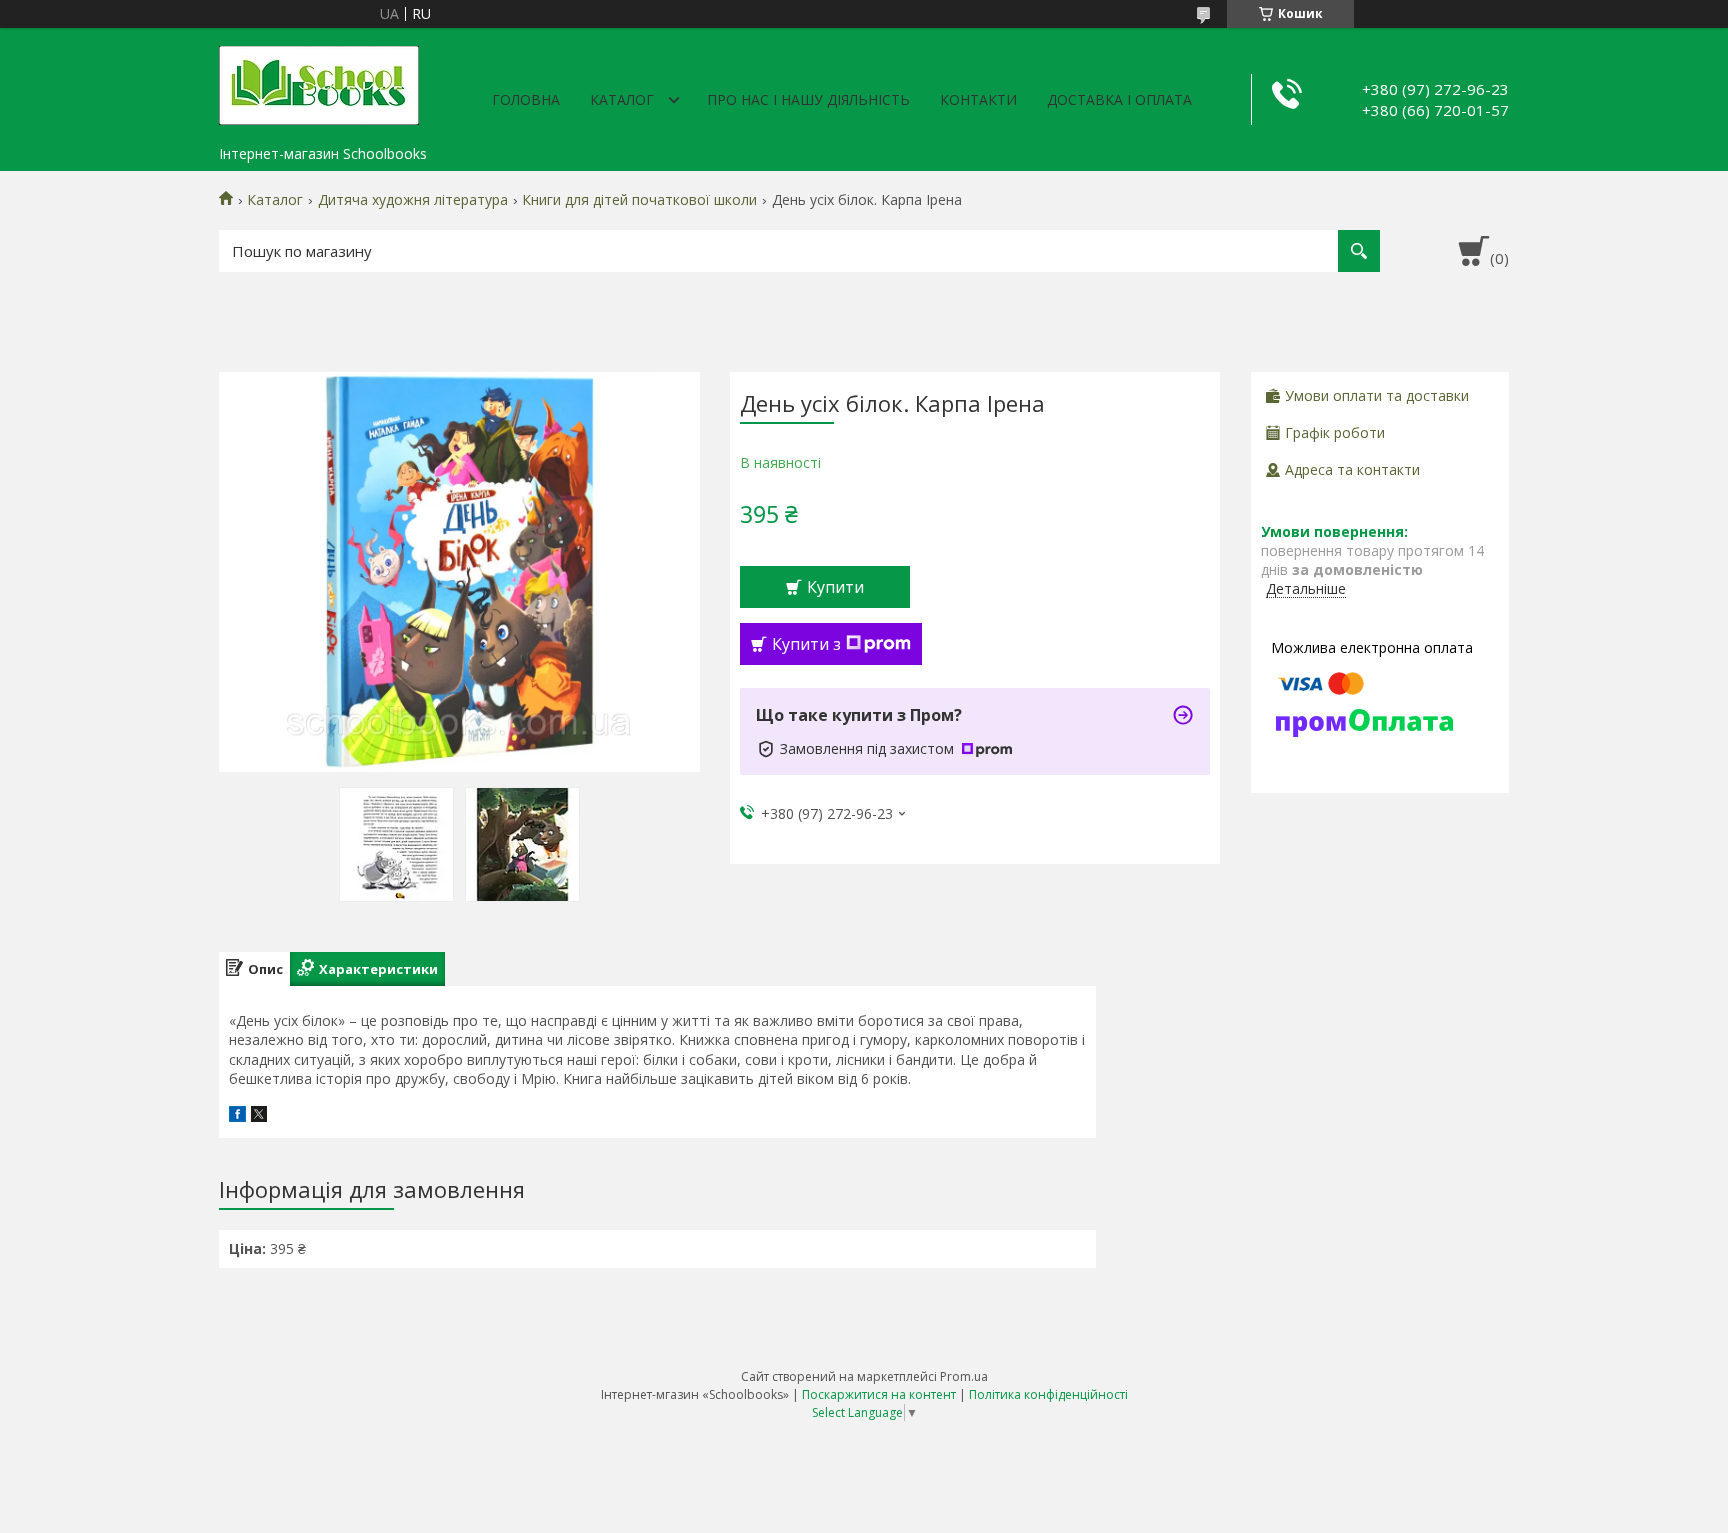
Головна (526, 99)
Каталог (622, 99)
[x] (259, 1116)
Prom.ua (964, 1376)
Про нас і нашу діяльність (808, 99)
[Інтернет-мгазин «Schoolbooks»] (319, 82)
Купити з (806, 644)
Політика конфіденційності (1048, 1394)
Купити (835, 587)
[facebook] (237, 1116)
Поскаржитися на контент (879, 1394)
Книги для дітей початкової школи (639, 200)
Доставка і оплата (1119, 99)
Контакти (978, 99)
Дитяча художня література (413, 200)
